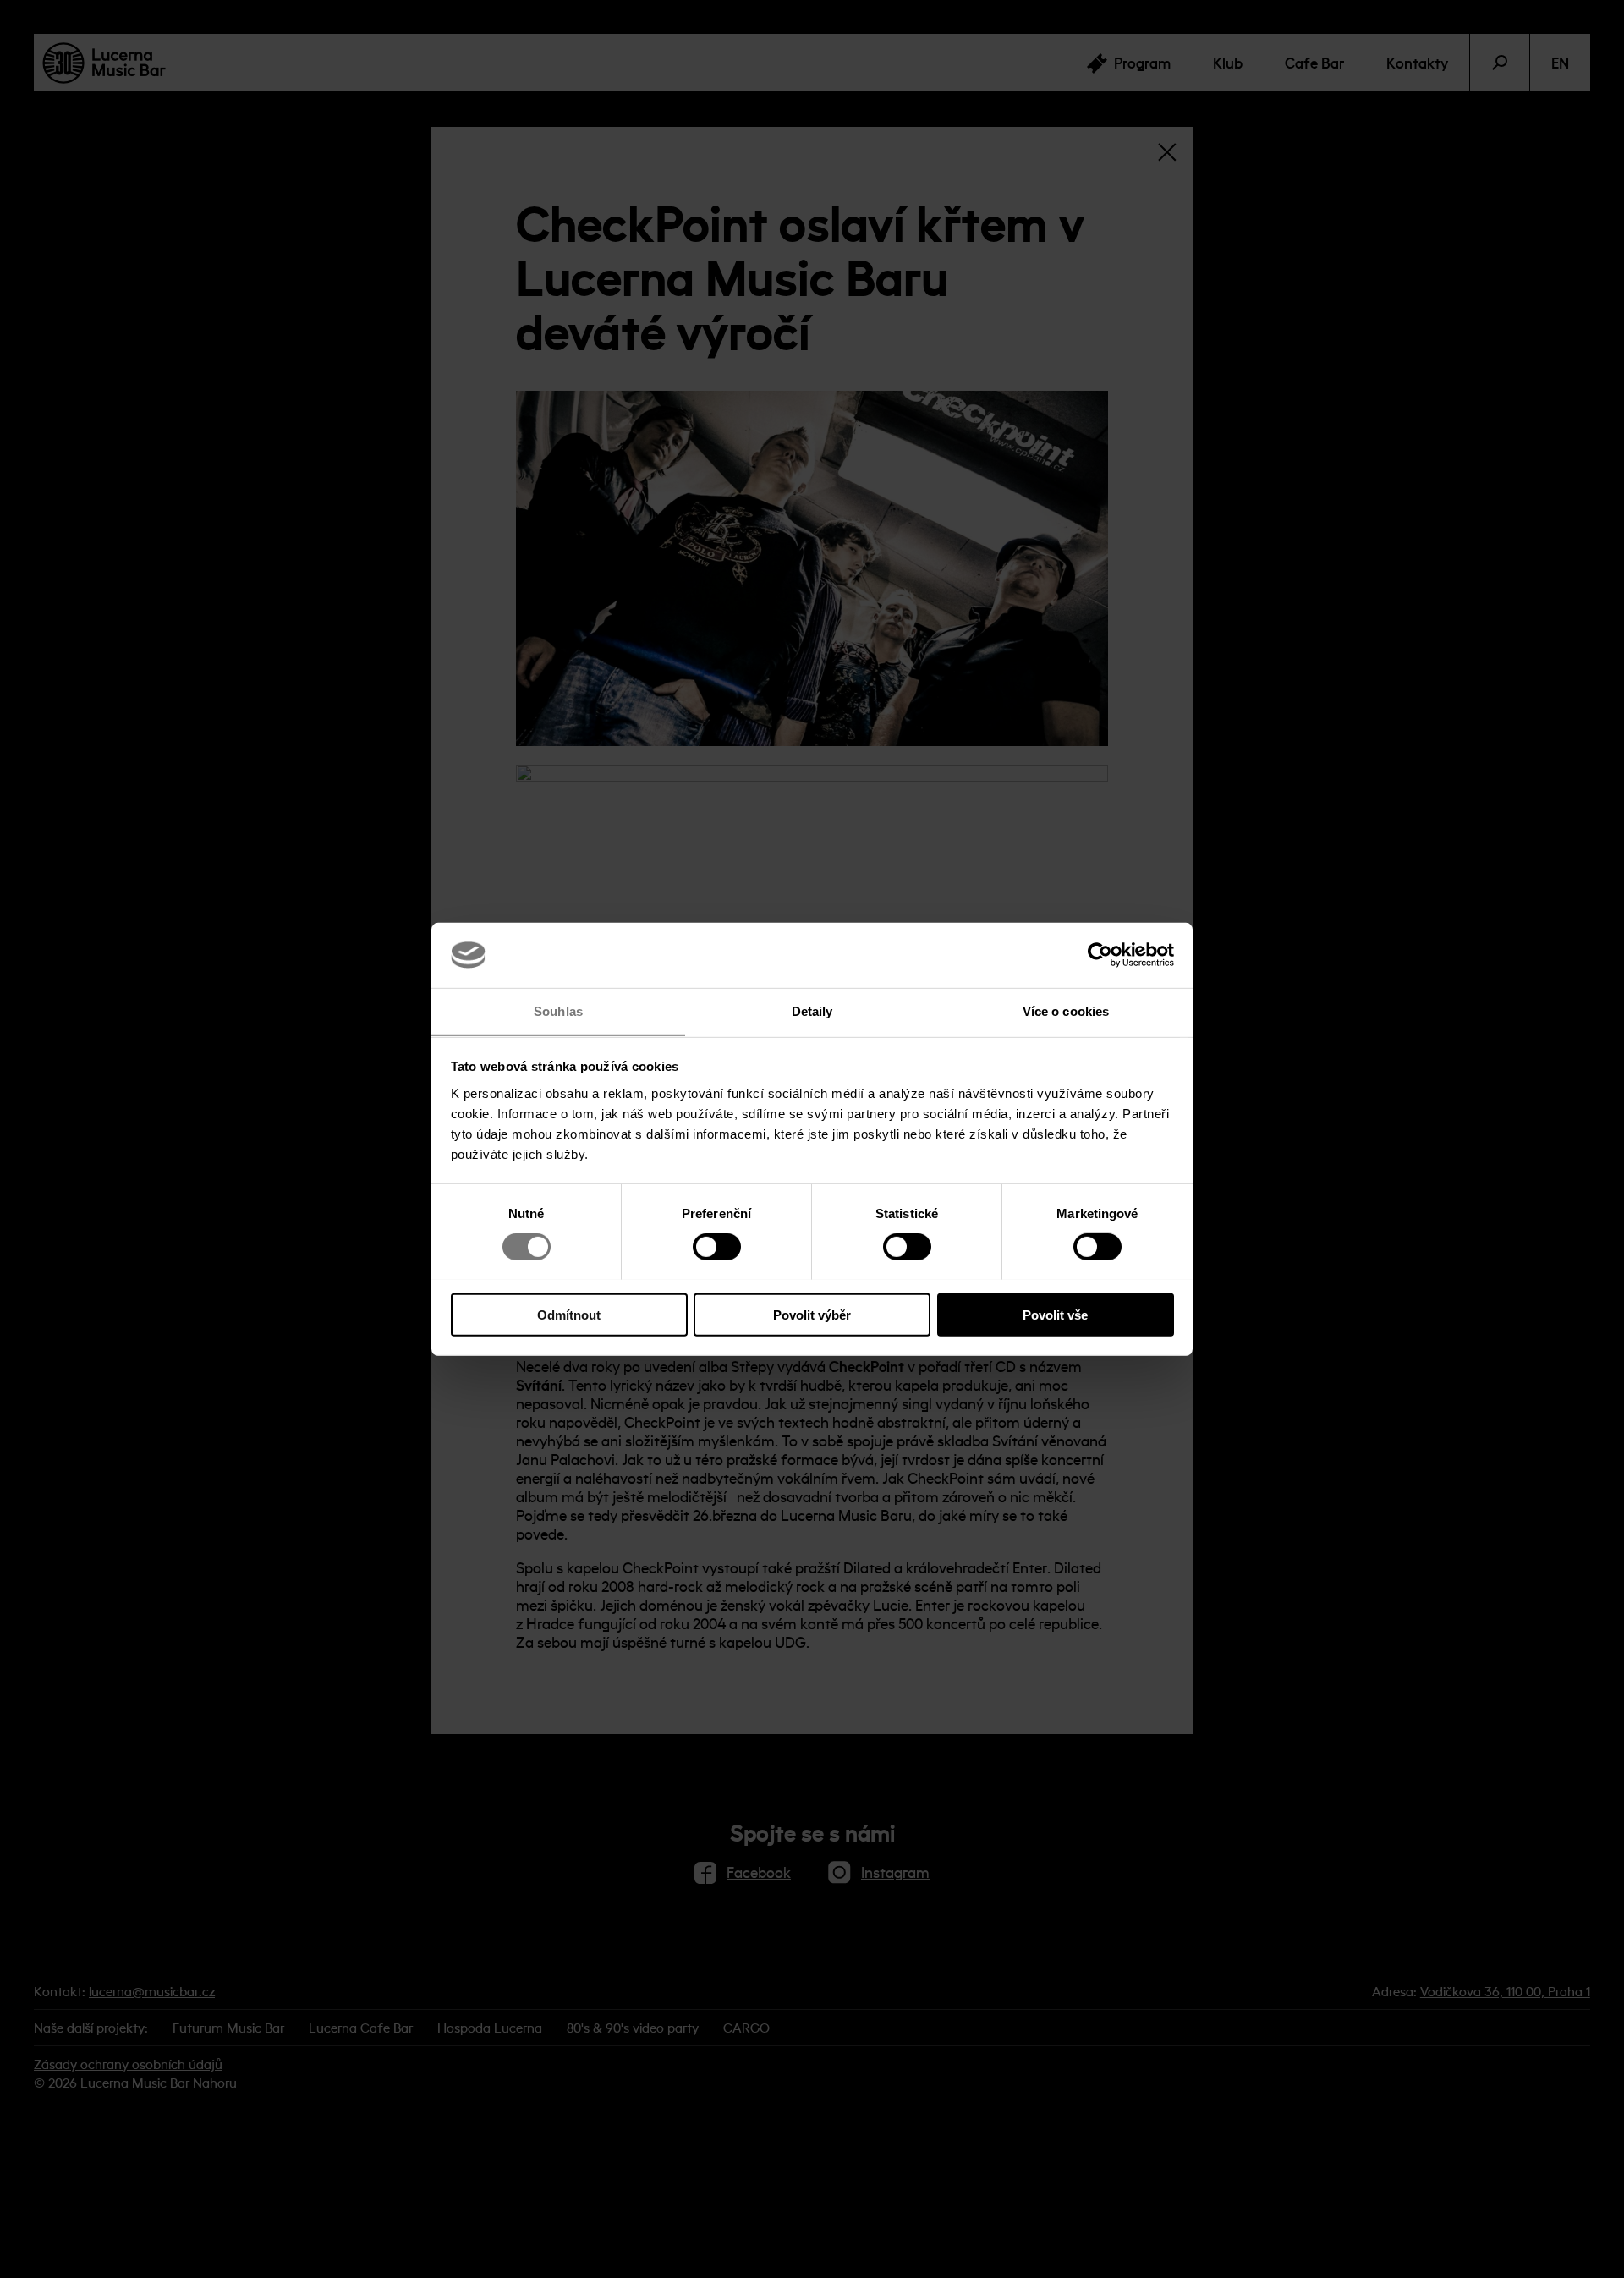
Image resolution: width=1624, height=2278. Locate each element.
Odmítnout (569, 1314)
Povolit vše (1055, 1314)
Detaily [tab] (812, 1010)
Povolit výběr (812, 1314)
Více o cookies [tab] (1066, 1010)
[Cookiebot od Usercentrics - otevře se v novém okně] (1100, 955)
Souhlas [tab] (558, 1010)
